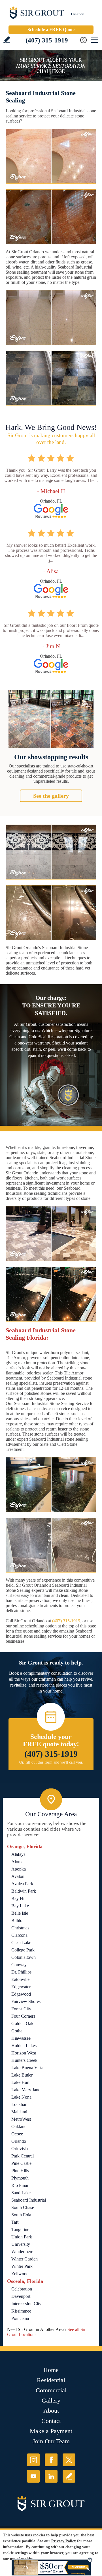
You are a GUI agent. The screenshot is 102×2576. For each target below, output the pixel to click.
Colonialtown (24, 1957)
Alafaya (18, 1854)
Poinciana (20, 2318)
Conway (19, 1965)
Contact (51, 2421)
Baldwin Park (24, 1891)
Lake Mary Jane (26, 2090)
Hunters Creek (24, 2060)
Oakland (19, 2126)
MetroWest (21, 2119)
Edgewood (21, 1994)
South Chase (23, 2207)
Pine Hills (20, 2171)
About (51, 2411)
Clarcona (19, 1935)
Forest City (21, 2009)
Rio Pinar (20, 2185)
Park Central (23, 2156)
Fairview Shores (26, 2001)
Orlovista (20, 2149)
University (21, 2244)
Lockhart (19, 2104)
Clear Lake (21, 1943)
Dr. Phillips (21, 1972)
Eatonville (20, 1979)
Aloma (17, 1862)
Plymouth (20, 2178)
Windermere (22, 2252)
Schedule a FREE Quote (51, 30)
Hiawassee (21, 2038)
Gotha (17, 2031)
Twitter (69, 2460)
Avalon (18, 1876)
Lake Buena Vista (27, 2068)
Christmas (20, 1928)
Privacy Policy (64, 2541)
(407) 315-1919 (47, 40)
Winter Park (22, 2266)
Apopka (19, 1869)
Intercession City (26, 2304)
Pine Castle (21, 2163)
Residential (51, 2380)
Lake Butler (22, 2075)
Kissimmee (21, 2311)
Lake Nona (21, 2097)
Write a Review (7, 40)
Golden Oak (22, 2023)
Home (51, 2370)
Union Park (22, 2237)
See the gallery (51, 796)
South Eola (21, 2215)
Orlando (19, 2141)
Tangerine (20, 2229)
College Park (23, 1950)
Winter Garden (25, 2259)
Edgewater (21, 1987)
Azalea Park (22, 1884)
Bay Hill (19, 1898)
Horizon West (24, 2053)
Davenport (21, 2296)
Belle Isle (20, 1913)
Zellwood (20, 2274)
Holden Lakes (24, 2046)
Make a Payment (51, 2431)
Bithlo (17, 1920)
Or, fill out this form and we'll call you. (51, 1762)
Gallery (51, 2400)
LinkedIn (51, 2476)
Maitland (19, 2112)
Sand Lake (21, 2193)
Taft (15, 2222)
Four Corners (23, 2016)
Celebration (22, 2289)
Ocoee (17, 2134)
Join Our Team (51, 2441)
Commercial (51, 2390)
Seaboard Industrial (29, 2200)
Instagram (33, 2460)
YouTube (33, 2476)
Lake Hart (20, 2082)
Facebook (51, 2460)
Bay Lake (20, 1906)
